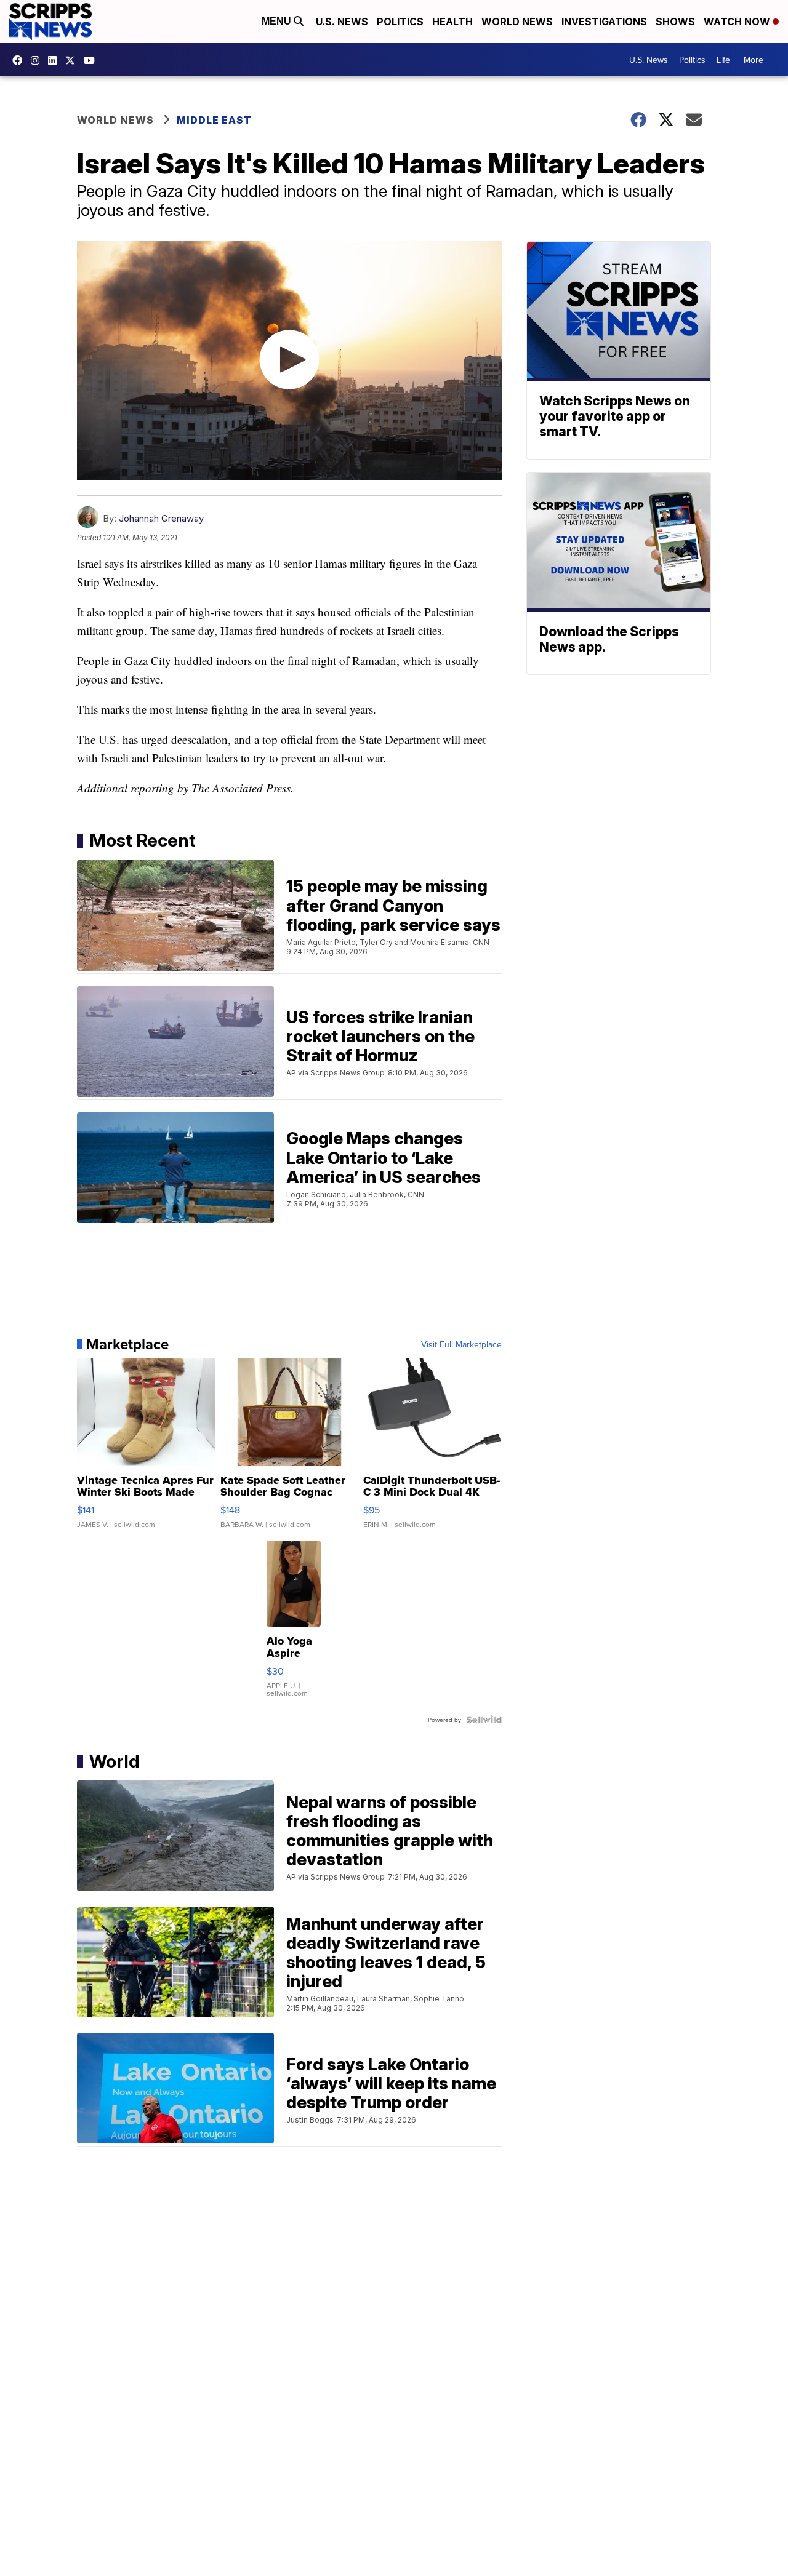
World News (517, 22)
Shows (675, 22)
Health (452, 22)
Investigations (604, 22)
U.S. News (342, 22)
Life (723, 60)
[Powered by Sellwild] (484, 1720)
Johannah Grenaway (161, 518)
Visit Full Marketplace (461, 1344)
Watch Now (738, 22)
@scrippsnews (92, 60)
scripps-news (55, 60)
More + (757, 60)
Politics (400, 22)
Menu (278, 21)
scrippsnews (20, 60)
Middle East (214, 120)
